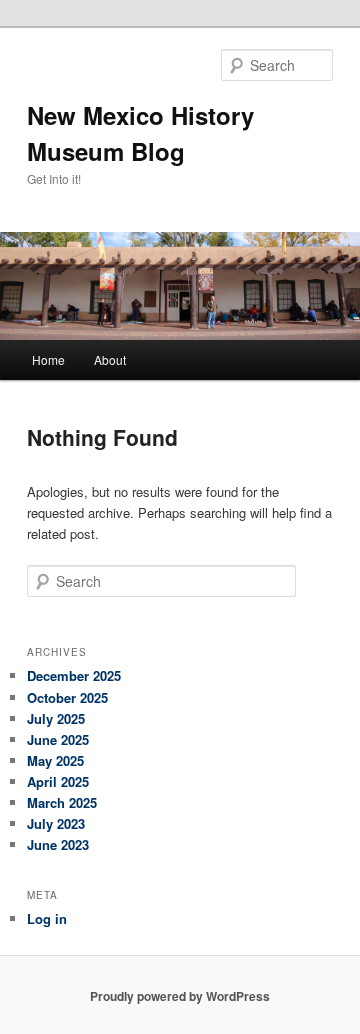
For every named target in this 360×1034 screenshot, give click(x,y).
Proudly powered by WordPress (180, 996)
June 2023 (58, 844)
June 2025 (58, 739)
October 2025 (67, 697)
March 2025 (62, 802)
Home (48, 359)
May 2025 (55, 760)
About (110, 359)
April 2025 (58, 781)
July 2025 (56, 718)
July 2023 (56, 823)
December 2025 (74, 675)
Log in (47, 918)
